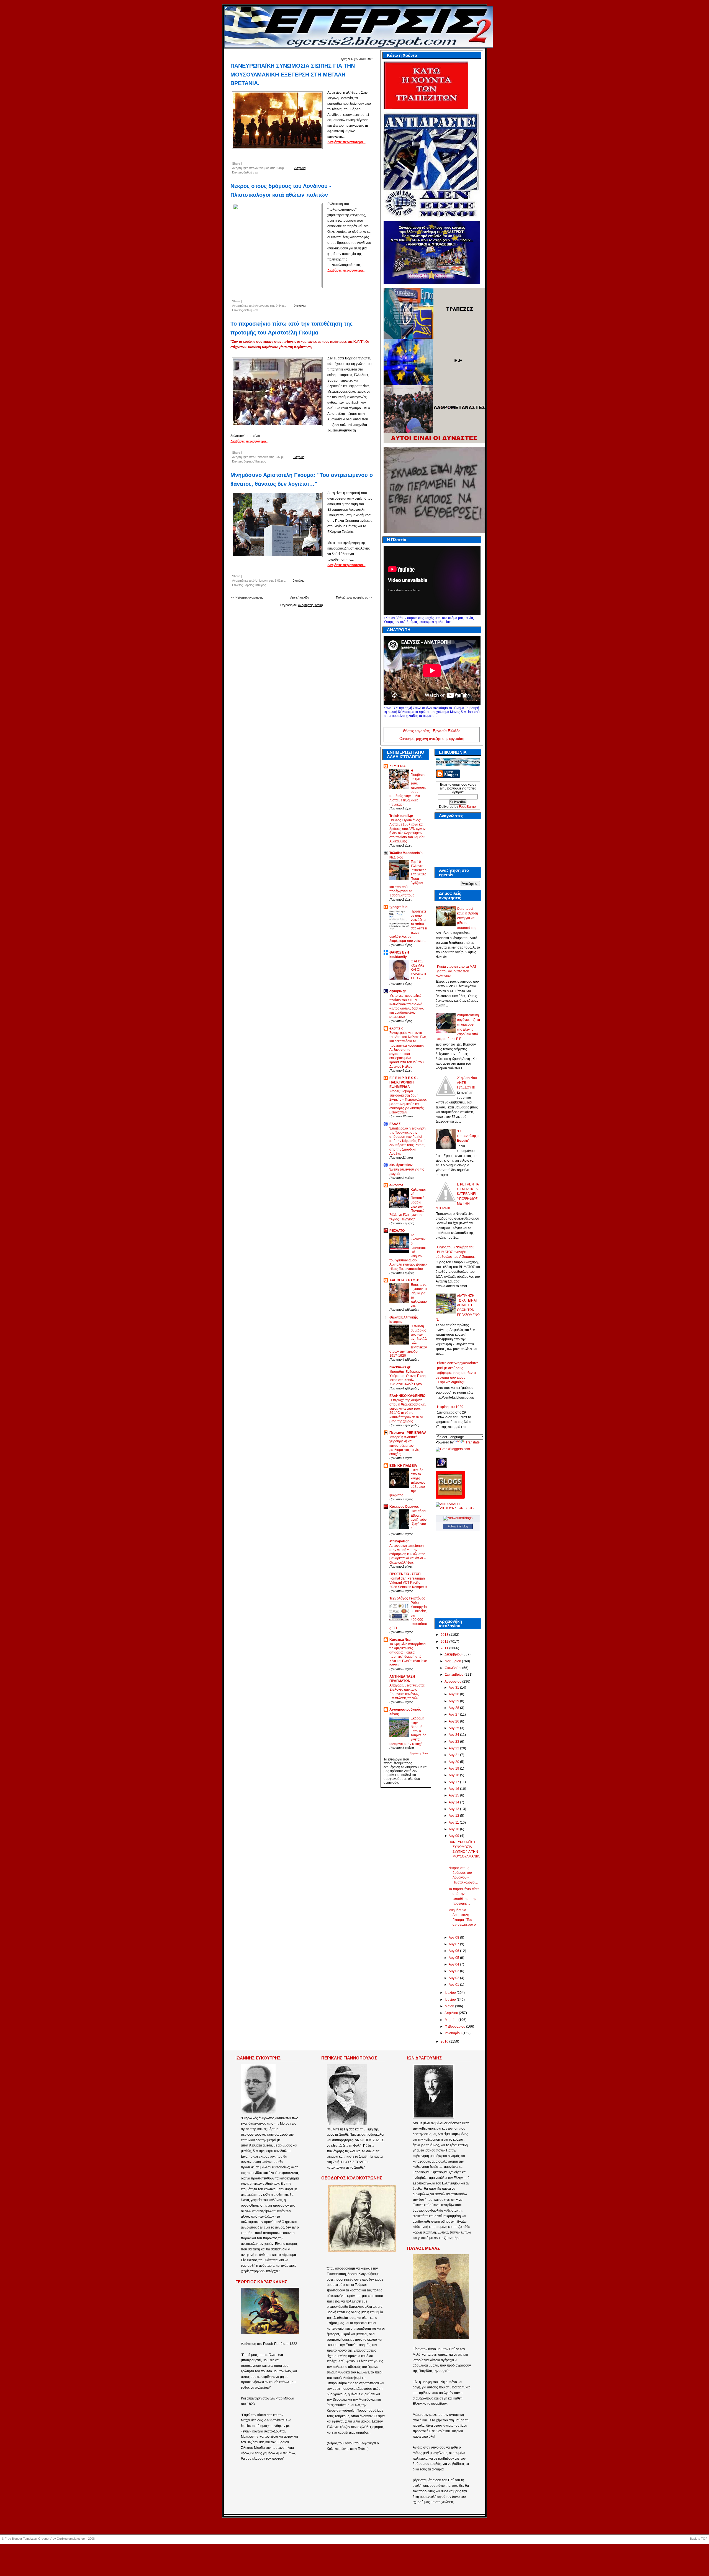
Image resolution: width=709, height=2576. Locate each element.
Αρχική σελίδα (300, 597)
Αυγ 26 (454, 1721)
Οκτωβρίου (454, 1668)
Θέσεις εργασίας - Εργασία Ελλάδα (432, 731)
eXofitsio (396, 1028)
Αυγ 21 (454, 1755)
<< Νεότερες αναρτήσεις (247, 597)
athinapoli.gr (399, 1541)
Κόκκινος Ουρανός (404, 1507)
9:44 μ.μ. (282, 306)
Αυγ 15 (454, 1795)
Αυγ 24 (454, 1735)
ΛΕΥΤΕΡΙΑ (398, 766)
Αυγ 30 (454, 1694)
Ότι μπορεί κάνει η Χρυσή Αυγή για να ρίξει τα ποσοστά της (467, 918)
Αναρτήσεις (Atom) (310, 605)
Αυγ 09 (454, 1836)
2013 (445, 1635)
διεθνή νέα (251, 172)
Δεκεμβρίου (454, 1654)
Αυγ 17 (454, 1782)
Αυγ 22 (454, 1748)
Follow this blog (458, 1526)
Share (236, 163)
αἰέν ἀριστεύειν (401, 1165)
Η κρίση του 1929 (450, 1407)
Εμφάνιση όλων (419, 1753)
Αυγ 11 (454, 1823)
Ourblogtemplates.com (72, 2539)
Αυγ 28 (454, 1708)
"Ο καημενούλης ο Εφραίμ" (468, 1136)
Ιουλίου (451, 1993)
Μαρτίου (452, 2020)
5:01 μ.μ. (280, 581)
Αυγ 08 (454, 1938)
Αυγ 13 (454, 1809)
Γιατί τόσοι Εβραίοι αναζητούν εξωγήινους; (419, 1519)
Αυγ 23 (454, 1742)
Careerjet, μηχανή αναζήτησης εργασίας (432, 739)
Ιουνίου (451, 2000)
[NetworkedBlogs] (458, 1518)
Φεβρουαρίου (455, 2026)
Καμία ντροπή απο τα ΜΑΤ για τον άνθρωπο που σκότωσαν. (456, 971)
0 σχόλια (300, 306)
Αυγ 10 (454, 1829)
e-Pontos (396, 1185)
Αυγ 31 (454, 1688)
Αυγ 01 (454, 1985)
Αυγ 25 (454, 1728)
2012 (445, 1642)
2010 (445, 2041)
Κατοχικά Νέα (400, 1640)
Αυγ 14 (454, 1802)
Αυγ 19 (454, 1769)
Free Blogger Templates (21, 2539)
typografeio (398, 907)
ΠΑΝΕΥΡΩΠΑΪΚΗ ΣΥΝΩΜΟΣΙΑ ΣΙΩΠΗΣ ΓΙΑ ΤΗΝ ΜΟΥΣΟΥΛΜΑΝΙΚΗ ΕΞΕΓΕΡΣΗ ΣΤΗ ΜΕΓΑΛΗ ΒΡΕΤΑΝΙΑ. (293, 74)
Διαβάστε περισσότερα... (346, 142)
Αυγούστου (453, 1681)
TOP (704, 2539)
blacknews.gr (400, 1367)
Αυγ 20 (454, 1762)
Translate (473, 1442)
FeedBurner (468, 807)
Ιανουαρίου (454, 2033)
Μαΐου (450, 2006)
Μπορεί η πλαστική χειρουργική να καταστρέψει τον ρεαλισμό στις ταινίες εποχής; (405, 1445)
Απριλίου (452, 2013)
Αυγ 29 (454, 1701)
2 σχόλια (300, 168)
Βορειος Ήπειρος (255, 461)
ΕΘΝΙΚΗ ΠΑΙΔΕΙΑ (403, 1466)
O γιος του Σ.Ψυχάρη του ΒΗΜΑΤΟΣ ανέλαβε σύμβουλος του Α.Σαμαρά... (456, 1252)
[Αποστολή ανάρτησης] (312, 168)
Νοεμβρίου (453, 1661)
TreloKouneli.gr (401, 816)
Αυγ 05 (454, 1958)
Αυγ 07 (454, 1944)
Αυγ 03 (454, 1971)
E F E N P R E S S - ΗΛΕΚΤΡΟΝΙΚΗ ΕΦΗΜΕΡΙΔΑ (404, 1082)
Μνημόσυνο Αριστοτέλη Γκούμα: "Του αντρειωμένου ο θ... (462, 1920)
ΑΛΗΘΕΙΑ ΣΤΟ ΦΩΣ (405, 1280)
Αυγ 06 (454, 1951)
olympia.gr (398, 991)
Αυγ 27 (454, 1714)
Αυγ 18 (454, 1775)
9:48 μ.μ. (282, 168)
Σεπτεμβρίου (455, 1675)
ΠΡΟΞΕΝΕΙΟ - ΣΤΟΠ (405, 1574)
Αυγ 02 (454, 1978)
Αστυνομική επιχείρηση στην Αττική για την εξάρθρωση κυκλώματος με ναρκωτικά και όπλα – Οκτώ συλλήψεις (408, 1554)
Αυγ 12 (454, 1816)
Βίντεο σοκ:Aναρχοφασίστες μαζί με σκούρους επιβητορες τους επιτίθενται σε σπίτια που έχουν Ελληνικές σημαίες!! (457, 1373)
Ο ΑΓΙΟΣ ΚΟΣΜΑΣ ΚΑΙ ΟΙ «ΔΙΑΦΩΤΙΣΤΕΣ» (418, 970)
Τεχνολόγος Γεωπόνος (407, 1598)
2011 (445, 1648)
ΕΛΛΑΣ (395, 1124)
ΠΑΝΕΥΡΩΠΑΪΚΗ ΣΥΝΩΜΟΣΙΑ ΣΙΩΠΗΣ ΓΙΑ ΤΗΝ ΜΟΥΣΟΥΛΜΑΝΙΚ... (464, 1852)
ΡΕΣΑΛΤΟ (397, 1231)
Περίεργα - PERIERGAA (408, 1433)
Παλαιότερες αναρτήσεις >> (354, 597)
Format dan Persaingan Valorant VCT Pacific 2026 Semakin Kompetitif (408, 1582)
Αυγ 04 (454, 1964)
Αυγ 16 (454, 1789)
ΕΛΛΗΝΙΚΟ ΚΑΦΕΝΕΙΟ (407, 1396)
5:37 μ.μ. (280, 457)
